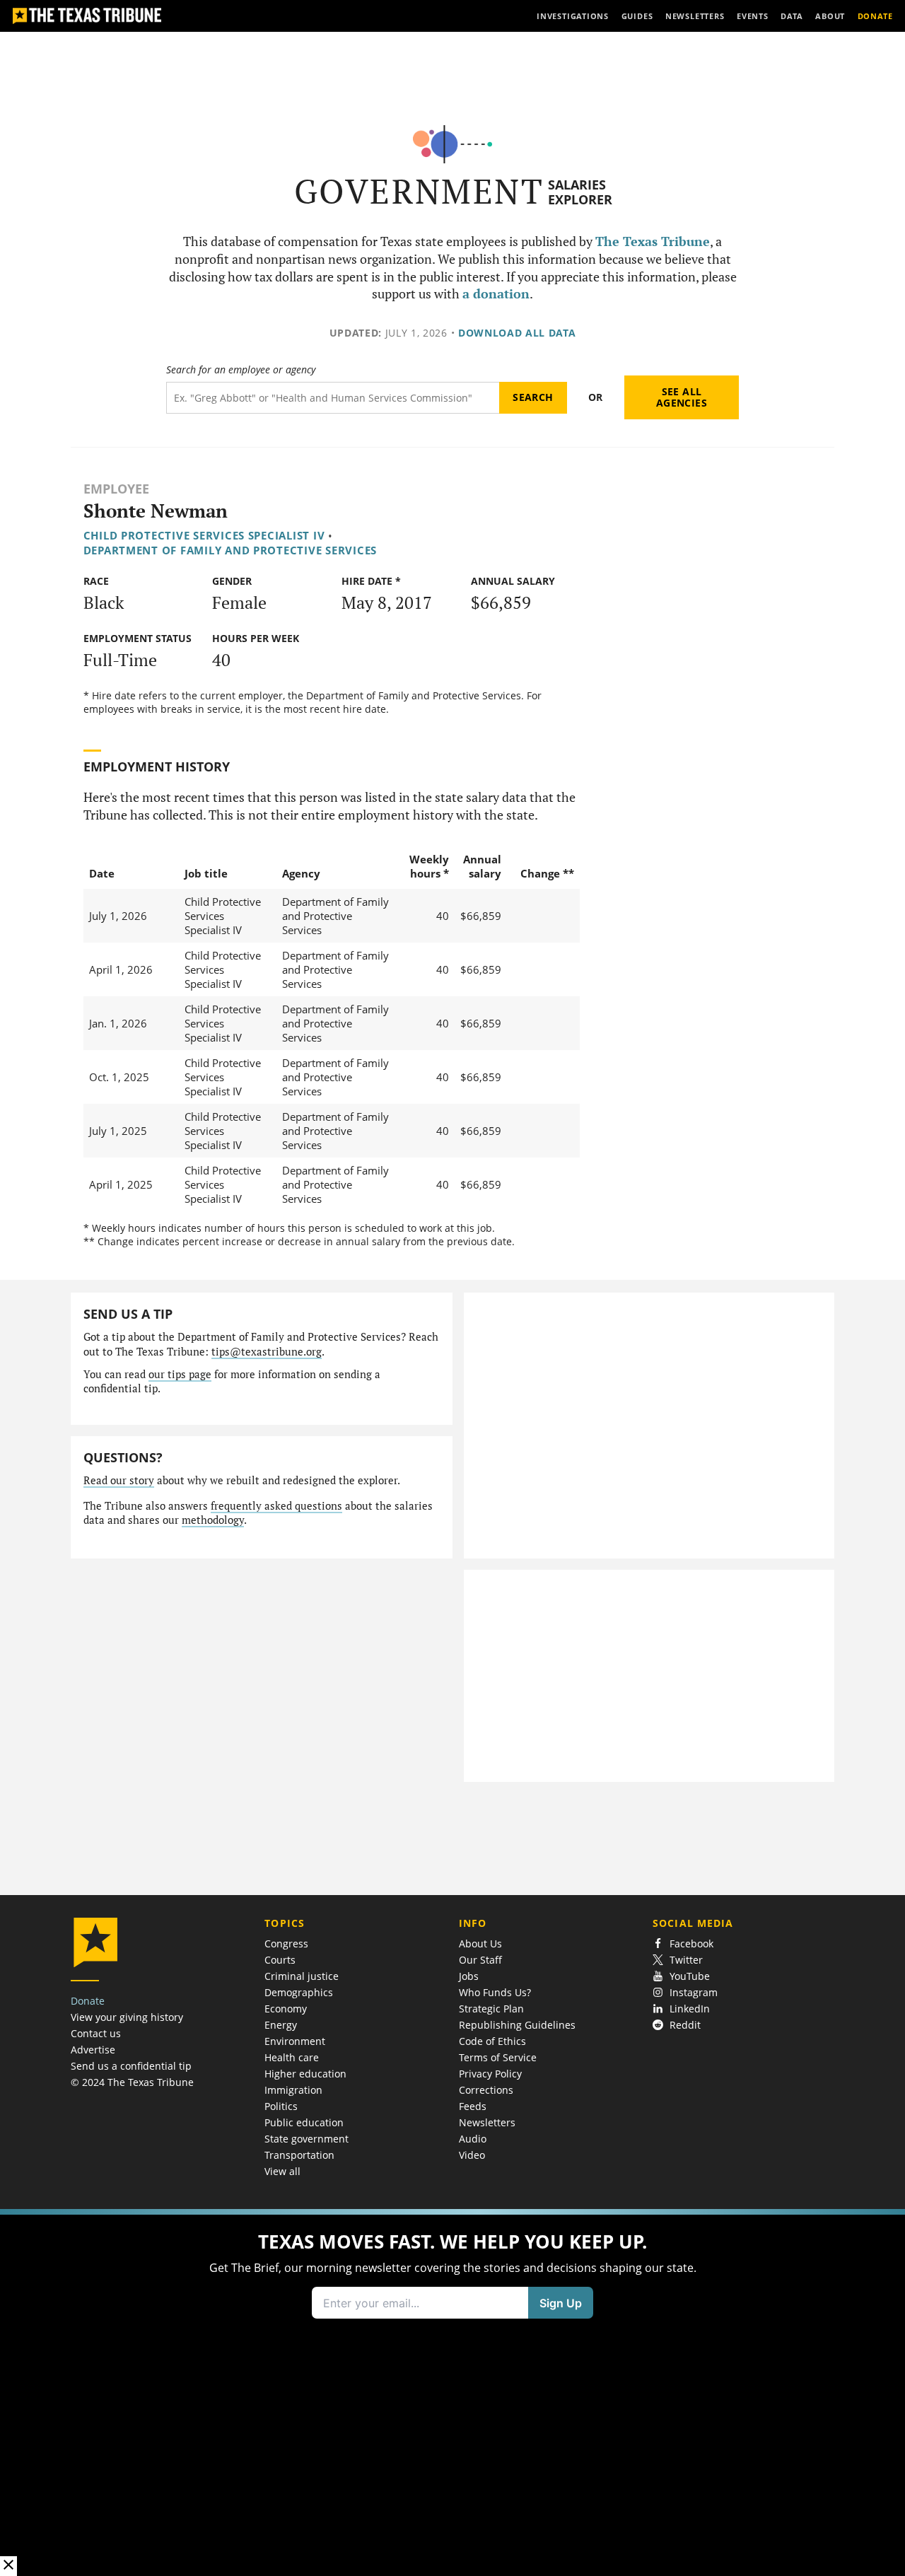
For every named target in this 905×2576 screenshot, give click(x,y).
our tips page (180, 1374)
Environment (295, 2041)
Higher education (305, 2074)
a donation (496, 294)
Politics (281, 2106)
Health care (292, 2057)
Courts (280, 1960)
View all (282, 2171)
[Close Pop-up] (8, 2566)
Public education (304, 2122)
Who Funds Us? (495, 1992)
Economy (286, 2009)
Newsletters (487, 2122)
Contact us (96, 2033)
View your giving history (127, 2017)
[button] (452, 2393)
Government (419, 191)
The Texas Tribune (653, 241)
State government (306, 2139)
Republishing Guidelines (517, 2025)
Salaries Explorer (580, 192)
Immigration (293, 2090)
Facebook (691, 1943)
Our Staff (480, 1960)
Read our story (119, 1480)
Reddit (685, 2025)
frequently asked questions (276, 1506)
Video (472, 2155)
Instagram (694, 1992)
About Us (480, 1943)
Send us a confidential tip (131, 2066)
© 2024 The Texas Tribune (132, 2082)
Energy (281, 2025)
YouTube (690, 1976)
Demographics (299, 1992)
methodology (213, 1520)
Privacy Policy (490, 2074)
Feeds (473, 2106)
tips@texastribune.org (267, 1352)
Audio (473, 2139)
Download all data (517, 333)
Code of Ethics (492, 2041)
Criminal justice (302, 1976)
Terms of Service (498, 2057)
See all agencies (682, 397)
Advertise (93, 2050)
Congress (286, 1943)
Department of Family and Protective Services (230, 550)
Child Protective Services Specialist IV (204, 535)
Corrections (486, 2090)
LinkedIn (690, 2009)
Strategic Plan (491, 2009)
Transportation (299, 2155)
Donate (88, 2001)
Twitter (686, 1960)
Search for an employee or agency (241, 370)
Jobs (469, 1976)
